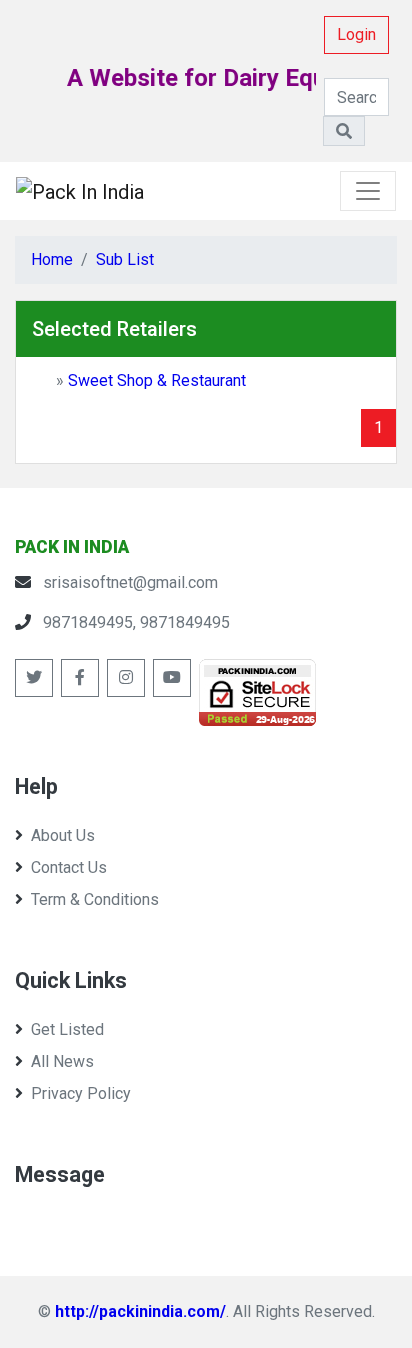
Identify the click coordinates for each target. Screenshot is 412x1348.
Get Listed (67, 1029)
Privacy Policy (81, 1093)
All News (62, 1061)
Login (356, 34)
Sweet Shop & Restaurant (157, 380)
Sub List (125, 259)
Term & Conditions (95, 899)
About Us (63, 835)
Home (52, 259)
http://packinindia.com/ (140, 1311)
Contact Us (69, 867)
